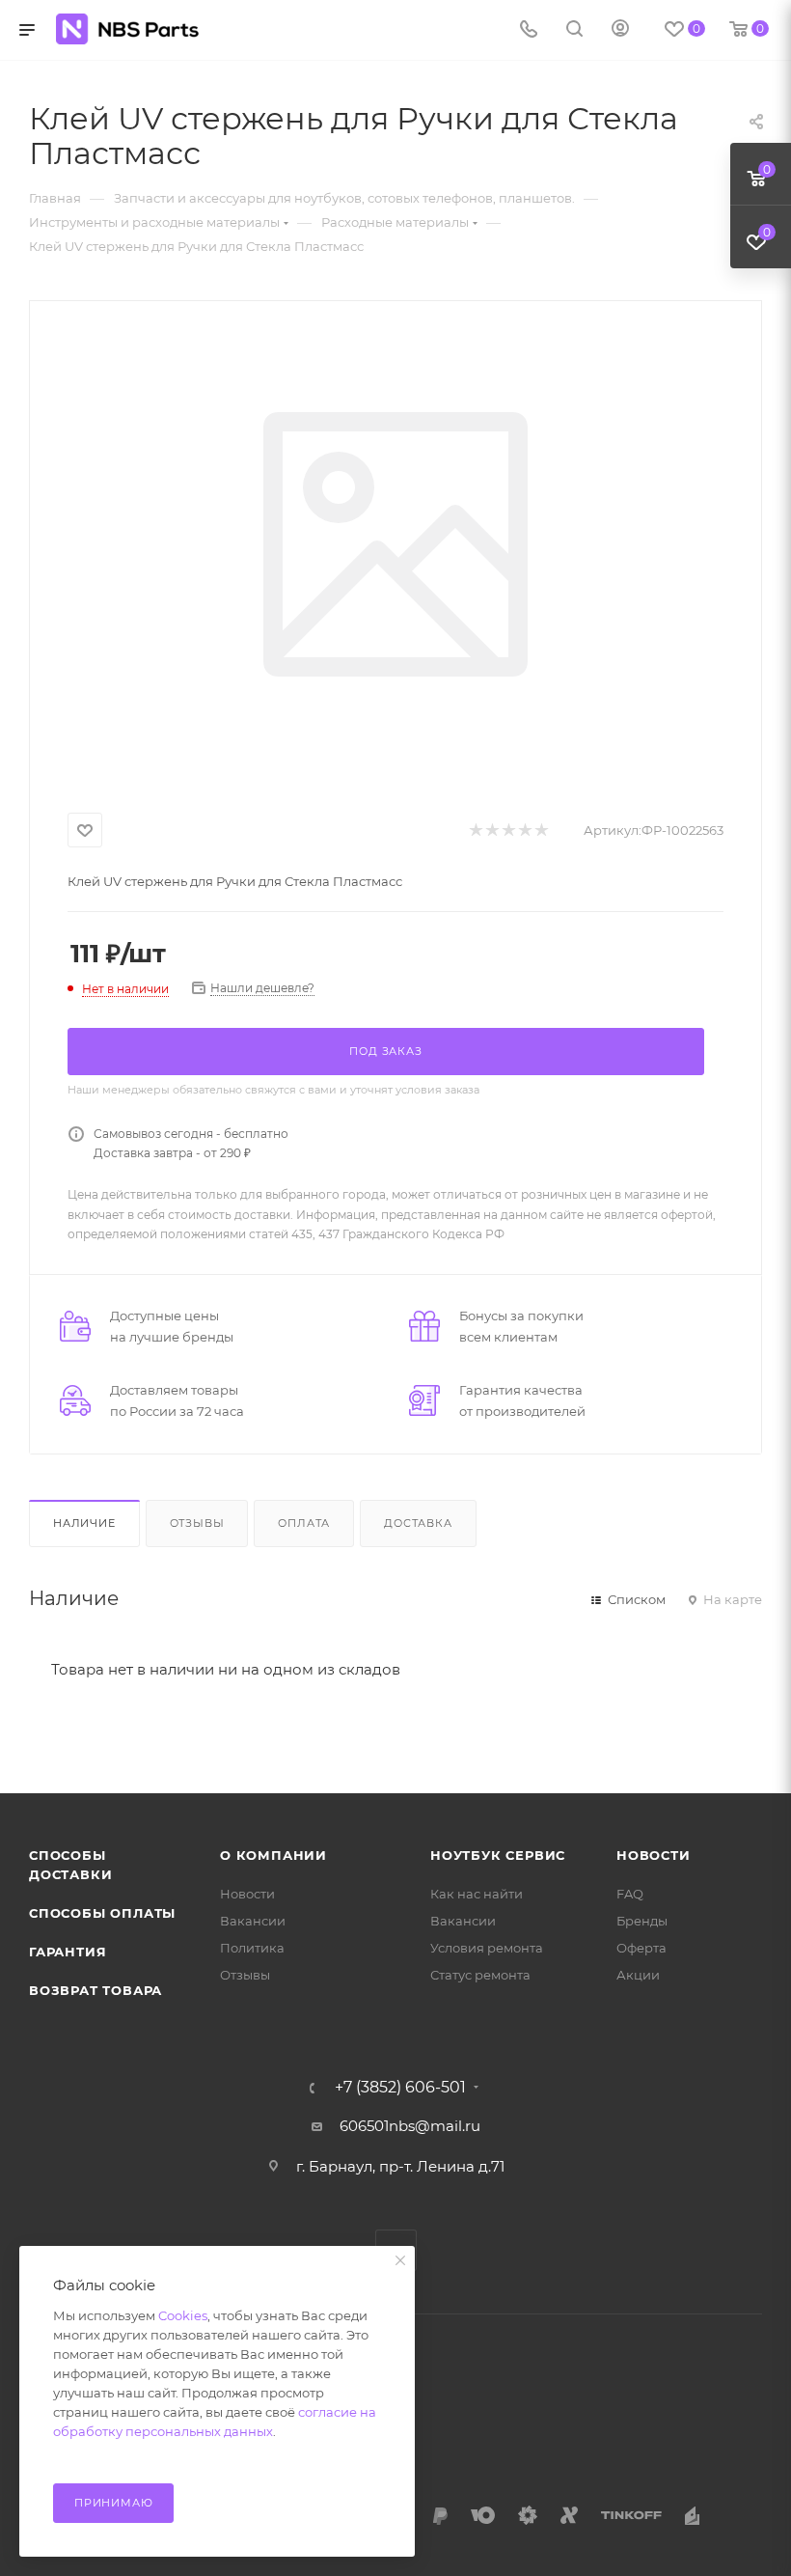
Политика (252, 1948)
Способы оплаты (102, 1913)
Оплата (304, 1523)
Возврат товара (95, 1990)
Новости (247, 1894)
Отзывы (197, 1523)
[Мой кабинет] (620, 30)
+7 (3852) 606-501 (400, 2088)
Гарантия (68, 1952)
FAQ (630, 1894)
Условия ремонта (487, 1948)
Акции (638, 1975)
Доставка (418, 1523)
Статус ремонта (480, 1975)
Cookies (183, 2315)
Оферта (641, 1948)
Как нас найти (477, 1894)
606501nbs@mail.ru (410, 2126)
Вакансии (253, 1921)
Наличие (84, 1523)
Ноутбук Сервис (498, 1855)
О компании (273, 1855)
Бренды (642, 1921)
